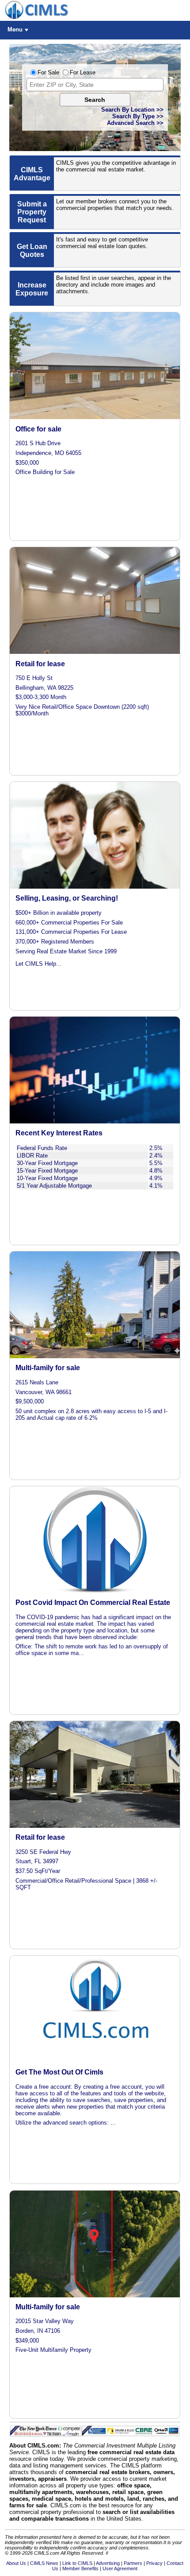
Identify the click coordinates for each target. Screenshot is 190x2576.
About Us (16, 2563)
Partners (133, 2563)
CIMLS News (44, 2563)
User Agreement (120, 2568)
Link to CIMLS (77, 2563)
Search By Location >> (132, 110)
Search (95, 100)
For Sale (48, 72)
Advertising (108, 2563)
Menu (15, 29)
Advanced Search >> (135, 123)
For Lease (83, 72)
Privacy (154, 2563)
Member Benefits (80, 2568)
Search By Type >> (138, 116)
